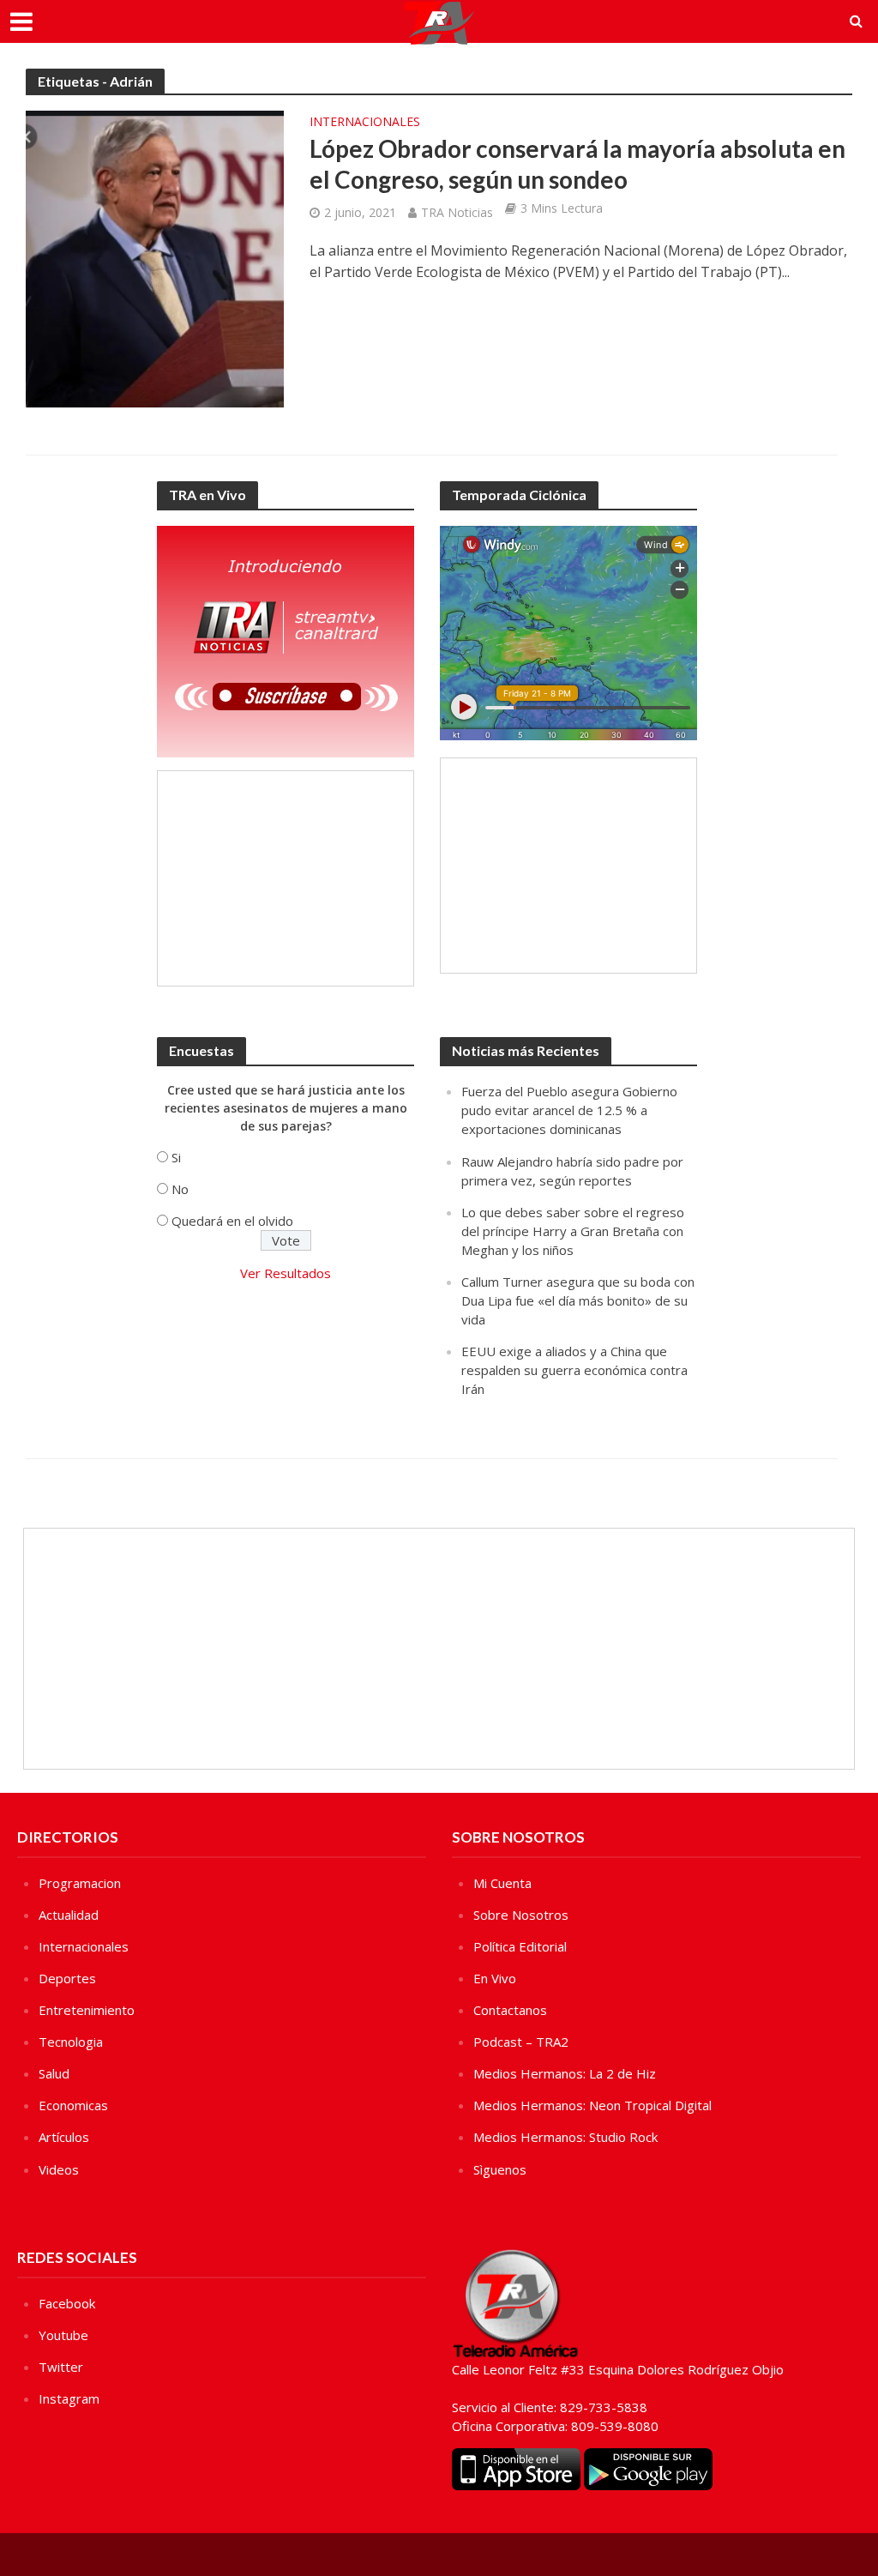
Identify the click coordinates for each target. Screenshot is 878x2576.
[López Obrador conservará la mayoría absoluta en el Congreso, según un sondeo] (155, 257)
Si (176, 1157)
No (180, 1189)
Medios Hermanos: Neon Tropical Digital (592, 2105)
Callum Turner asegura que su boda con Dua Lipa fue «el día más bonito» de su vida (578, 1300)
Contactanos (510, 2010)
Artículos (64, 2137)
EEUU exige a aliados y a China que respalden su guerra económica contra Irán (574, 1370)
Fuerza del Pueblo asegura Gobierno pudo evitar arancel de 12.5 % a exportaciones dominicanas (569, 1110)
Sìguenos (500, 2169)
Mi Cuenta (502, 1883)
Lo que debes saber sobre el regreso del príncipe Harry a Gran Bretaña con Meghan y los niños (573, 1231)
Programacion (80, 1883)
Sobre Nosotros (521, 1915)
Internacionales (365, 123)
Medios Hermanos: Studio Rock (565, 2137)
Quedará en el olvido (232, 1221)
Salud (54, 2073)
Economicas (73, 2105)
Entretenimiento (87, 2010)
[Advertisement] (286, 878)
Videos (59, 2169)
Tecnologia (71, 2042)
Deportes (67, 1978)
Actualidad (69, 1915)
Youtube (63, 2335)
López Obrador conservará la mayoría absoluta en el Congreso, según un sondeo (577, 164)
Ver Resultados (286, 1273)
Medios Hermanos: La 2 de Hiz (565, 2073)
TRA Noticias (457, 212)
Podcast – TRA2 (521, 2042)
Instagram (69, 2398)
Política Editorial (520, 1946)
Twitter (61, 2367)
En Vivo (495, 1978)
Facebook (67, 2303)
